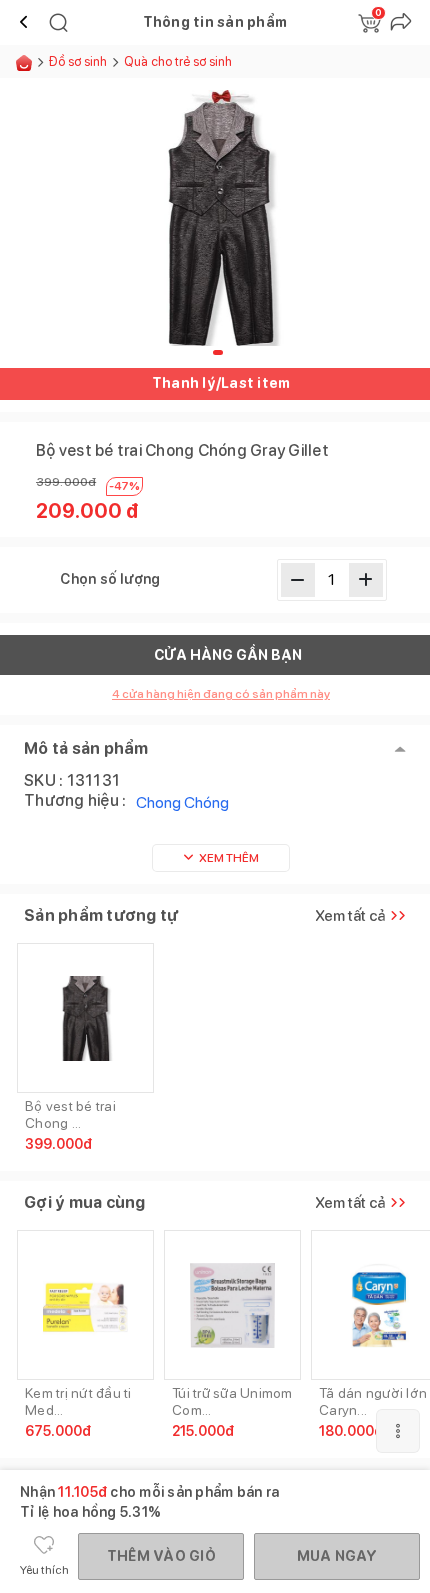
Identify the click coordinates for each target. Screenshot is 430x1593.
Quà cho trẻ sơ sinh (178, 61)
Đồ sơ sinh (78, 61)
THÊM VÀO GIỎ (161, 1556)
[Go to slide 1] (218, 352)
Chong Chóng (182, 802)
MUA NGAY (337, 1556)
